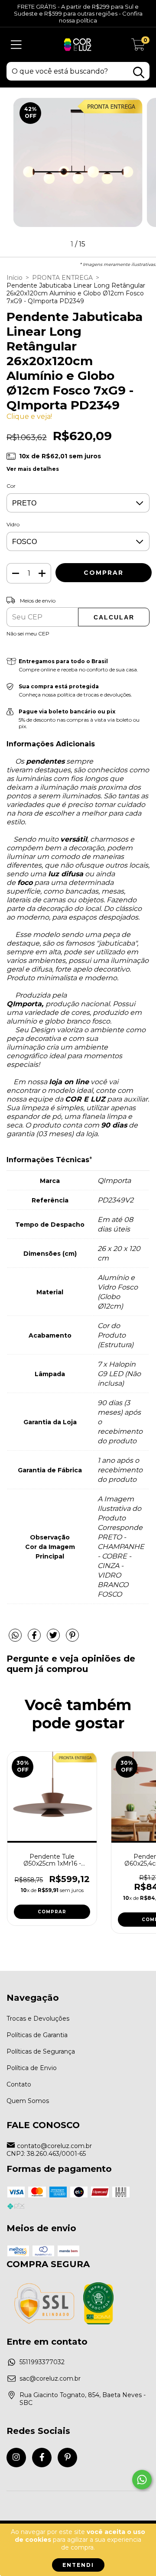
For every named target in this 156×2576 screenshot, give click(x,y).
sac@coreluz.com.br (50, 2378)
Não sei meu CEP (28, 633)
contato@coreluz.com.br (54, 2146)
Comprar (52, 1912)
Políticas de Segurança (41, 2051)
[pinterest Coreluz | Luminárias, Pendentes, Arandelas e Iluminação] (67, 2458)
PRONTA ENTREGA (62, 278)
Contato (19, 2084)
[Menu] (16, 45)
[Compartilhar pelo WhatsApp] (15, 1636)
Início (15, 278)
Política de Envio (32, 2068)
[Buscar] (139, 73)
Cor (11, 486)
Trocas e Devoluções (38, 2019)
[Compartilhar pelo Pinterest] (72, 1639)
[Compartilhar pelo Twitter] (54, 1639)
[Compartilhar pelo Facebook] (35, 1639)
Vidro (13, 524)
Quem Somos (28, 2101)
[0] (138, 47)
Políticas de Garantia (37, 2035)
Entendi (78, 2565)
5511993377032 (42, 2362)
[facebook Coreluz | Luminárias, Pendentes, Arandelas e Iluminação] (42, 2458)
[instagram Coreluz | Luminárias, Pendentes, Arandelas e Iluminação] (16, 2458)
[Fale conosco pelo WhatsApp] (142, 2480)
